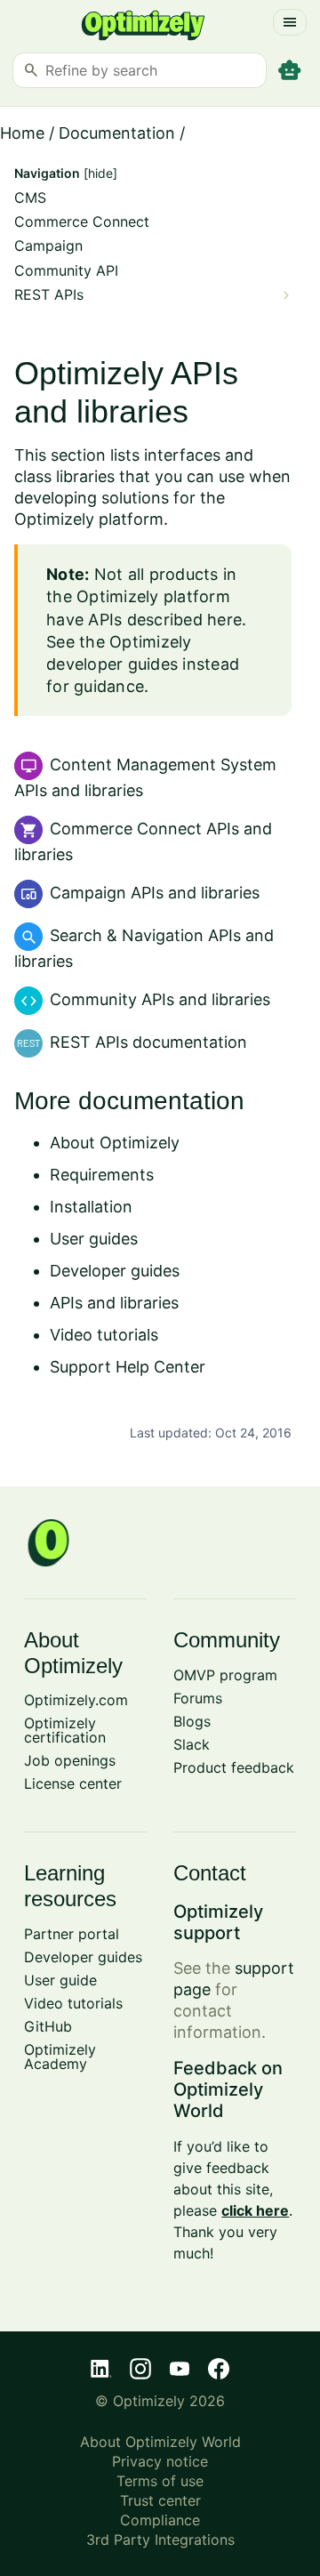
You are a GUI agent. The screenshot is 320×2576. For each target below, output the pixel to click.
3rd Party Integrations (160, 2540)
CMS (30, 198)
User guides (94, 1239)
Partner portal (72, 1934)
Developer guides (115, 1271)
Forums (198, 1698)
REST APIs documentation (148, 1042)
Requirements (102, 1175)
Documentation (117, 133)
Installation (91, 1207)
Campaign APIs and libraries (155, 893)
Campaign (48, 246)
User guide (60, 1980)
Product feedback (234, 1767)
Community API (66, 271)
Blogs (192, 1721)
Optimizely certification (65, 1730)
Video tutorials (104, 1335)
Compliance (160, 2520)
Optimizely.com (76, 1700)
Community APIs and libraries (160, 999)
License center (73, 1783)
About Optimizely (115, 1143)
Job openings (70, 1760)
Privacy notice (160, 2461)
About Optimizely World (160, 2442)
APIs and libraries (114, 1303)
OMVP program (225, 1675)
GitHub (48, 2026)
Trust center (160, 2500)
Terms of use (160, 2481)
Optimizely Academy (60, 2057)
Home (22, 133)
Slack (192, 1744)
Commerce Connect (82, 222)
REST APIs (49, 295)
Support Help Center (128, 1367)
